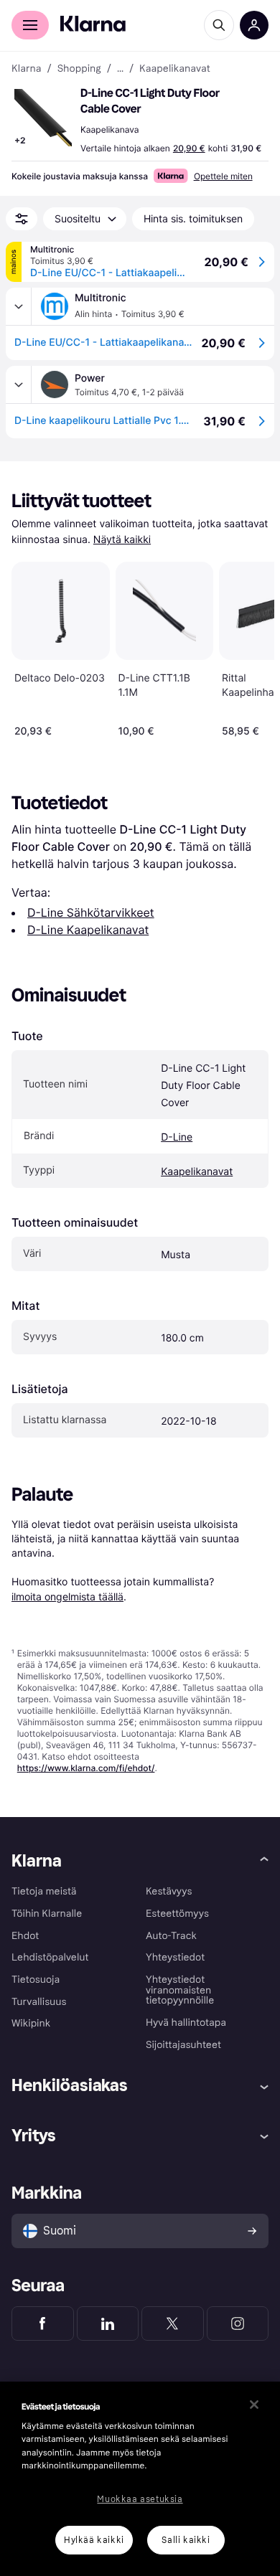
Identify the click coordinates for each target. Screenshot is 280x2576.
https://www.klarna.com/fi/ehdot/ (86, 1768)
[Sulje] (254, 2405)
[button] (43, 118)
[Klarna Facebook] (43, 2323)
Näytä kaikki (122, 540)
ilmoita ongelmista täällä (67, 1596)
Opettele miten (223, 176)
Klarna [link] (26, 69)
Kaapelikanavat (197, 1172)
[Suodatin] (22, 219)
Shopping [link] (79, 69)
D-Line (177, 1137)
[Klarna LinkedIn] (108, 2323)
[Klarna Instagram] (238, 2323)
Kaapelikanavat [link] (175, 69)
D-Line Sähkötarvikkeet (91, 912)
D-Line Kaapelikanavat (88, 930)
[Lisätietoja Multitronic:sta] (19, 306)
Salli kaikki (186, 2540)
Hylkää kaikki (94, 2540)
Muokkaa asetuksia (140, 2499)
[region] (140, 2479)
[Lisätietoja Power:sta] (19, 384)
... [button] (120, 69)
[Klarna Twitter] (173, 2323)
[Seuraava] (248, 646)
